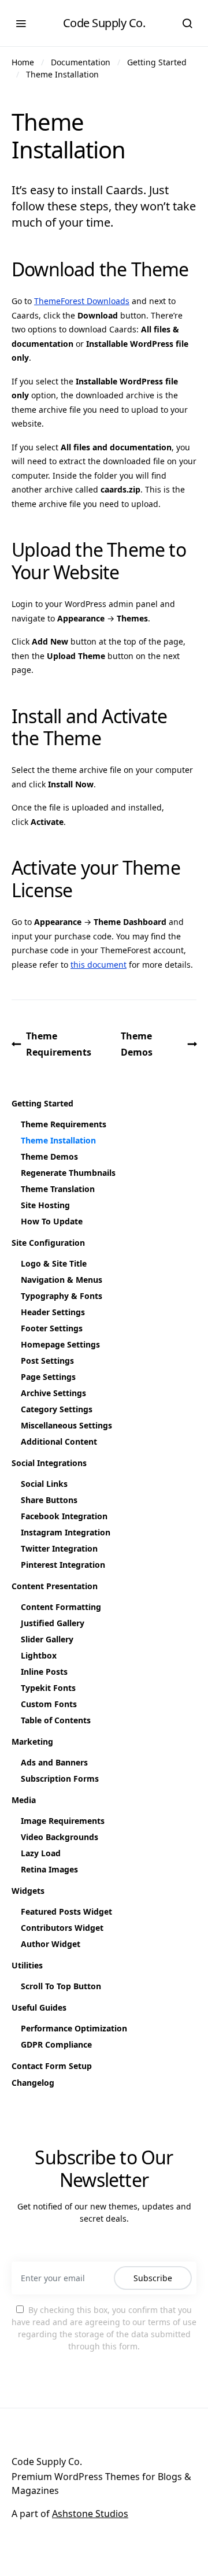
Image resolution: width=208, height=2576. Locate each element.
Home (23, 62)
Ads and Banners (54, 1762)
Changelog (33, 2083)
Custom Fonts (49, 1704)
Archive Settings (53, 1393)
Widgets (28, 1891)
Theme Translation (58, 1189)
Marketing (32, 1742)
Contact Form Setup (52, 2066)
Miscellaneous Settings (66, 1425)
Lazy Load (41, 1853)
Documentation (81, 62)
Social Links (44, 1484)
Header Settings (53, 1312)
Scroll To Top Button (61, 1986)
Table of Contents (56, 1720)
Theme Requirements (59, 1044)
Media (24, 1800)
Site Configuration (48, 1243)
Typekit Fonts (48, 1688)
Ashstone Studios (90, 2514)
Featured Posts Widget (66, 1911)
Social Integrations (49, 1463)
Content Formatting (61, 1607)
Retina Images (49, 1869)
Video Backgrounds (60, 1837)
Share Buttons (49, 1500)
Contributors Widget (62, 1928)
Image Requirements (63, 1821)
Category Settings (57, 1409)
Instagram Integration (66, 1532)
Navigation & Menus (62, 1280)
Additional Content (59, 1441)
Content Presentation (55, 1586)
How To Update (52, 1221)
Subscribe (153, 2278)
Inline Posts (44, 1672)
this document (99, 965)
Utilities (27, 1965)
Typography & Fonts (62, 1296)
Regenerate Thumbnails (68, 1173)
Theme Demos (137, 1044)
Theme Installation (62, 74)
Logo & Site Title (54, 1263)
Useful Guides (39, 2007)
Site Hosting (45, 1205)
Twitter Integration (59, 1548)
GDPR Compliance (56, 2044)
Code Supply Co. (104, 23)
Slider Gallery (47, 1639)
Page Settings (48, 1377)
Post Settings (47, 1361)
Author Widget (51, 1944)
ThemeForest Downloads (82, 301)
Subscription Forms (60, 1779)
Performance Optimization (74, 2028)
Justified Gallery (53, 1623)
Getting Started (157, 62)
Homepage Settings (60, 1344)
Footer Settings (52, 1328)
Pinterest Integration (63, 1565)
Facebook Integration (64, 1516)
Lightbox (39, 1655)
